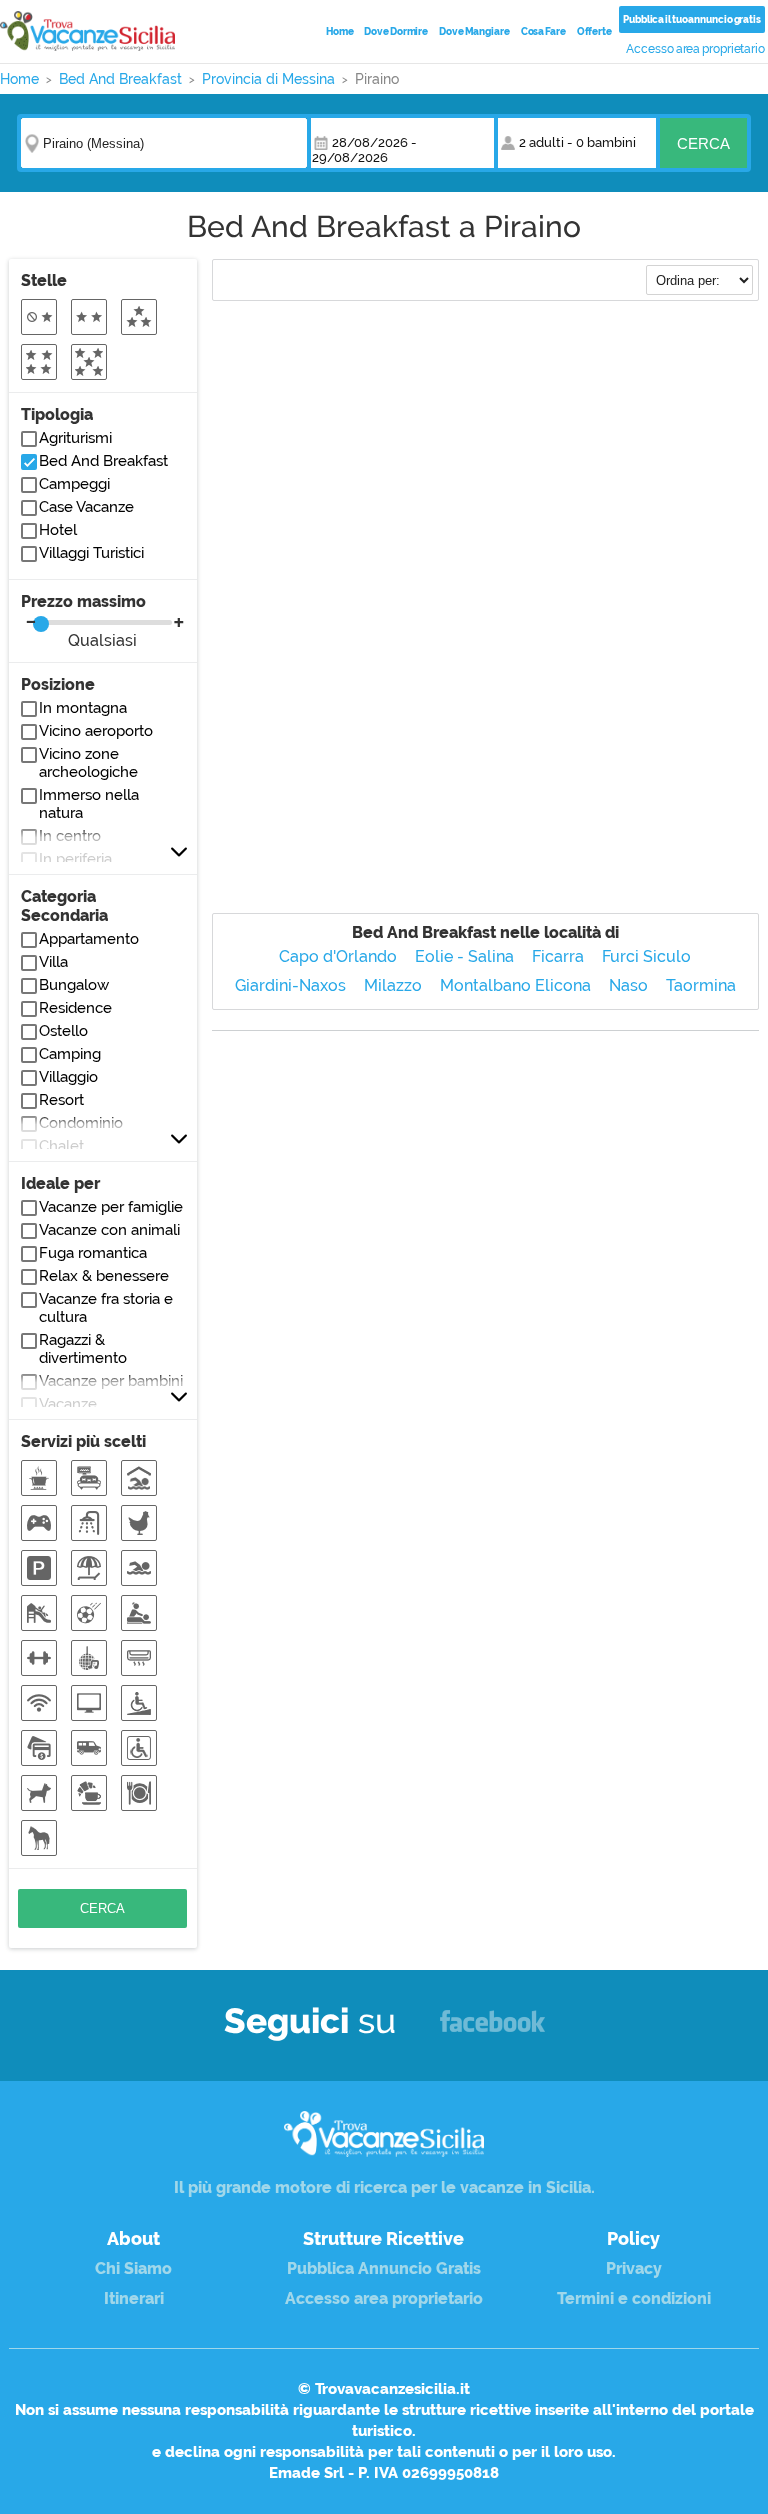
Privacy (634, 2268)
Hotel (58, 530)
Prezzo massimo (83, 621)
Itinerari (134, 2298)
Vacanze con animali (109, 1230)
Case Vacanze (86, 507)
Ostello (63, 1031)
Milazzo (393, 985)
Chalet (61, 1146)
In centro (70, 836)
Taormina (701, 985)
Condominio (81, 1123)
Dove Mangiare (474, 31)
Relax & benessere (104, 1276)
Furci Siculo (646, 956)
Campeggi (74, 484)
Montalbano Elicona (515, 985)
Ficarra (558, 956)
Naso (628, 985)
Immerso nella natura (89, 804)
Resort (61, 1100)
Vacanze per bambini (111, 1381)
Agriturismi (75, 438)
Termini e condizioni (634, 2298)
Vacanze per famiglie (111, 1207)
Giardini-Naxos (290, 985)
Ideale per (60, 1183)
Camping (70, 1054)
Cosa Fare (543, 31)
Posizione (58, 684)
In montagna (83, 708)
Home (340, 31)
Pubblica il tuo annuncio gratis (692, 19)
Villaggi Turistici (91, 553)
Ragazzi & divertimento (83, 1349)
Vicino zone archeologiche (88, 763)
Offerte (594, 31)
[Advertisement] (486, 458)
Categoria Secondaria (64, 906)
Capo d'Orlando (338, 956)
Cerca (703, 143)
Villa (53, 962)
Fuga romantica (93, 1253)
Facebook (492, 2030)
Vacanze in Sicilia (87, 31)
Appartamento (89, 939)
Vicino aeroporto (96, 731)
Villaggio (68, 1077)
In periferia (75, 859)
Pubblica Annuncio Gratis (384, 2268)
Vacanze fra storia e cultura (106, 1308)
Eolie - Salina (464, 956)
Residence (75, 1008)
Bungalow (74, 985)
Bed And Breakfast (103, 461)
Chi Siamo (133, 2268)
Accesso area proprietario (695, 49)
